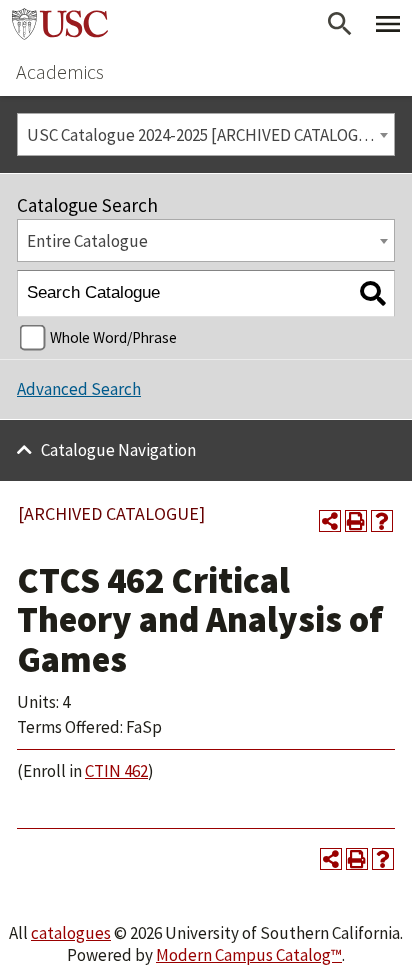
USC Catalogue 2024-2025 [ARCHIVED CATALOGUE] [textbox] (206, 135)
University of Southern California (60, 24)
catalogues (71, 933)
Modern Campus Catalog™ (249, 955)
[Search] (372, 293)
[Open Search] (340, 24)
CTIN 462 (116, 771)
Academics (60, 71)
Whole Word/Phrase (113, 337)
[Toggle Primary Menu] (388, 24)
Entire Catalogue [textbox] (87, 241)
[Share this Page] (330, 521)
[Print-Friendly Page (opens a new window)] (356, 521)
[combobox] (206, 134)
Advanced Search (79, 389)
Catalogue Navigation (118, 450)
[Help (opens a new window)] (382, 521)
